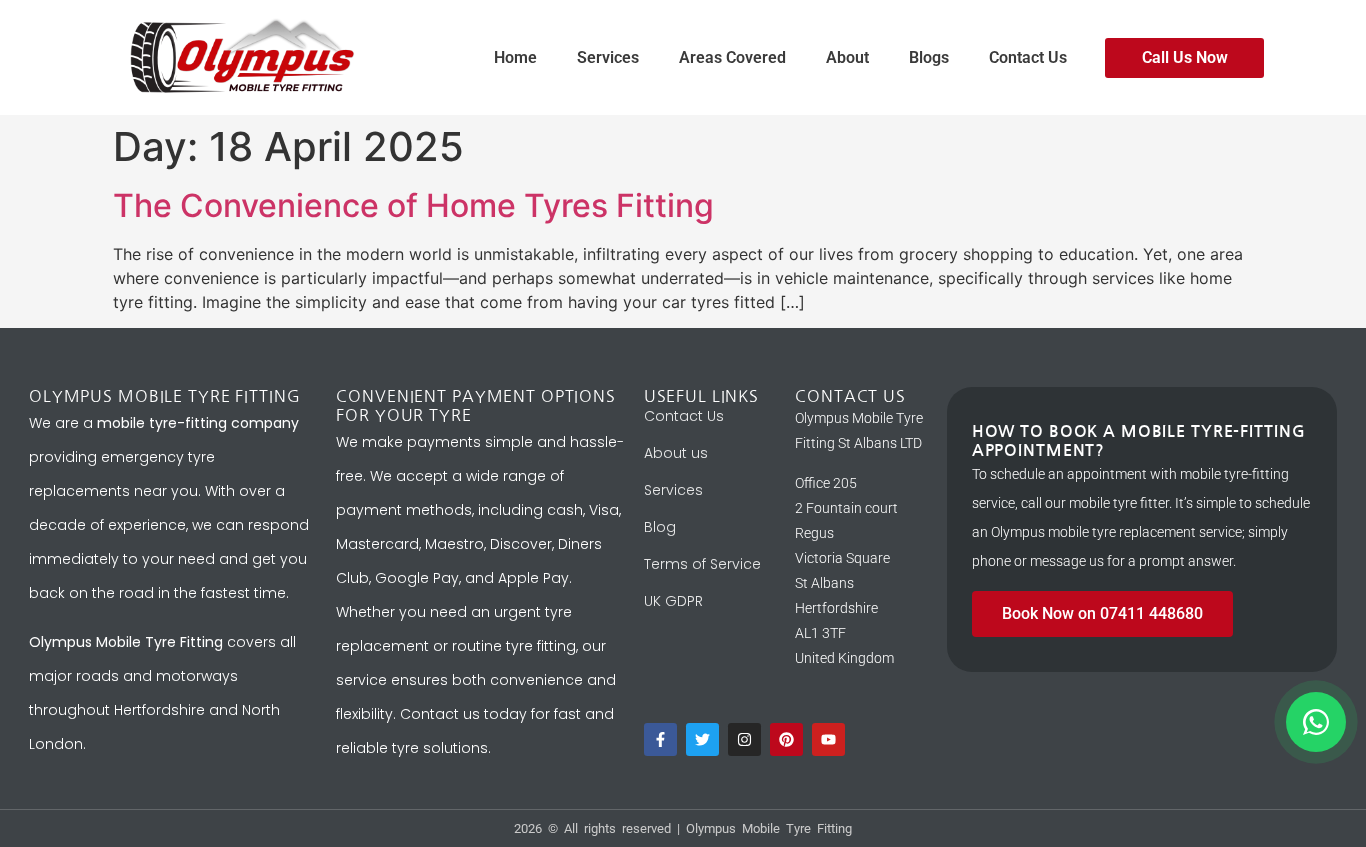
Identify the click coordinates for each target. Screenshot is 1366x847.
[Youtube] (828, 739)
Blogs (929, 57)
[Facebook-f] (660, 739)
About (847, 57)
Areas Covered (732, 57)
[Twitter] (702, 739)
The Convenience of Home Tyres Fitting (413, 205)
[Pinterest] (786, 739)
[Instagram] (744, 739)
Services (608, 57)
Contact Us (1028, 57)
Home (515, 57)
